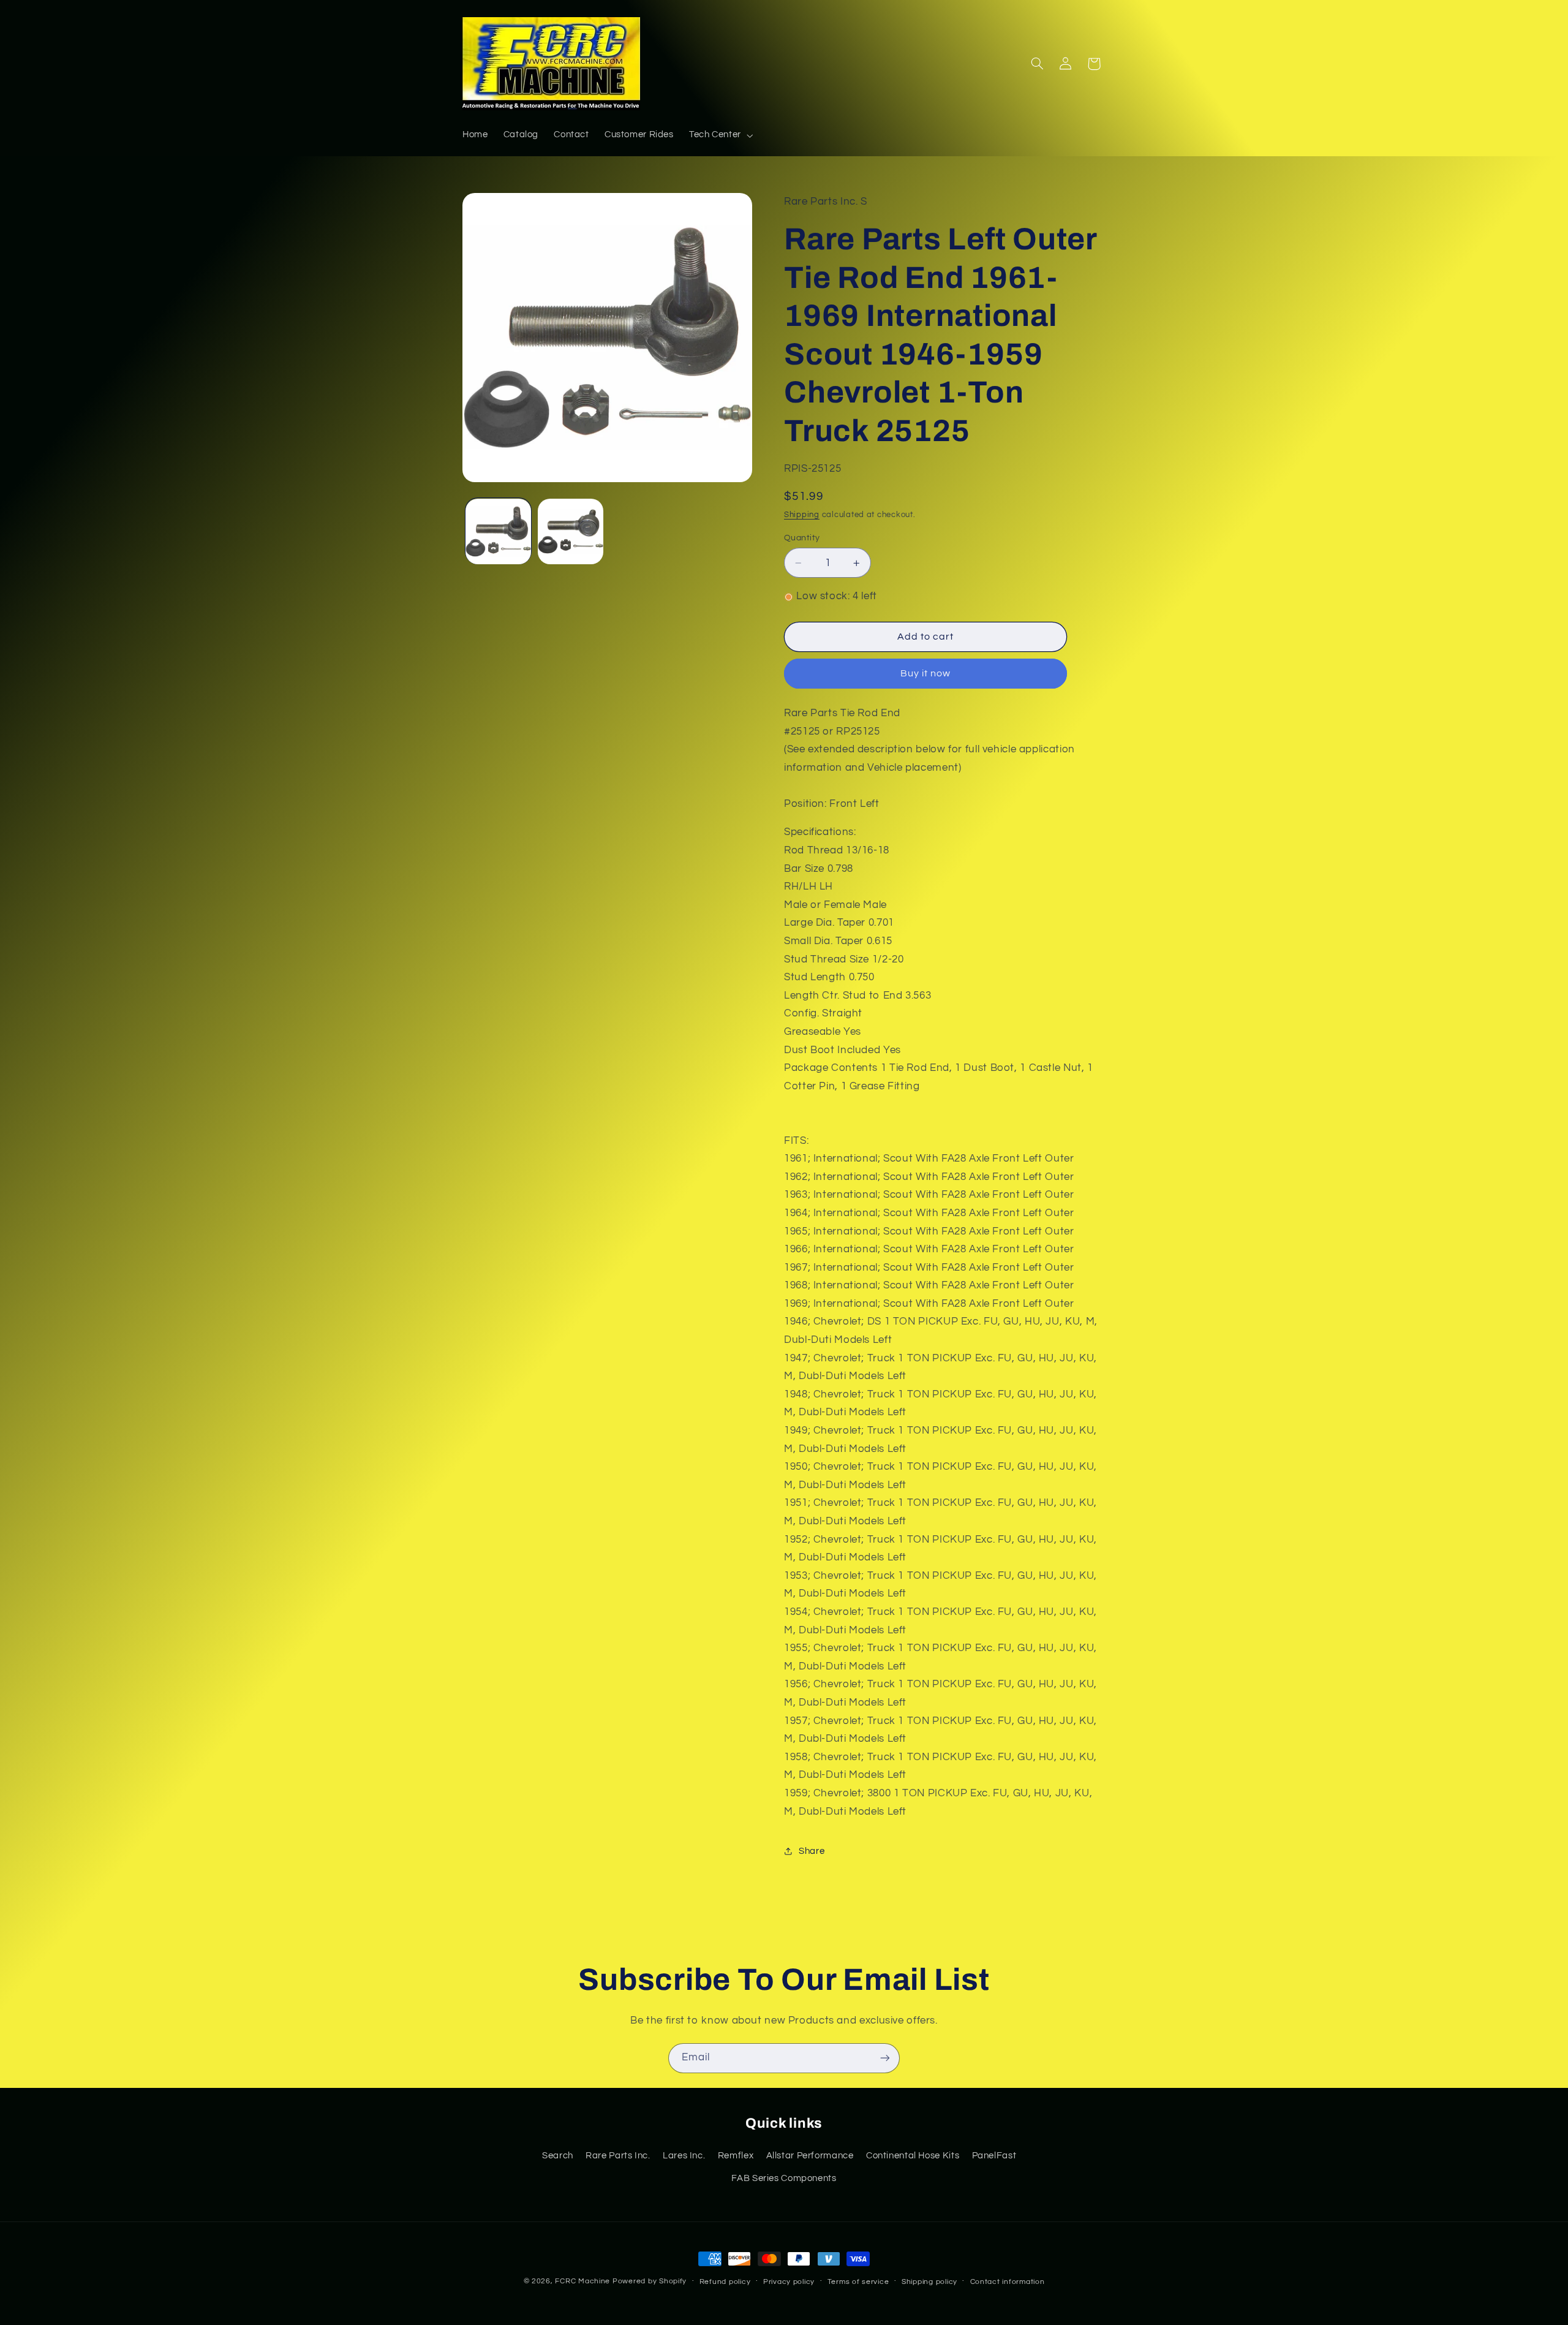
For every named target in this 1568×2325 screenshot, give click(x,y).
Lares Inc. (684, 2156)
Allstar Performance (810, 2156)
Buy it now (926, 674)
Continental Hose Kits (913, 2156)
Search (558, 2156)
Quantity (802, 538)
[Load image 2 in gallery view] (571, 531)
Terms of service (858, 2282)
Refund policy (725, 2282)
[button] (720, 135)
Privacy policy (789, 2282)
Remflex (736, 2156)
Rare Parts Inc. (618, 2156)
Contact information (1008, 2282)
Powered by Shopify (650, 2281)
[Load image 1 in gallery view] (498, 531)
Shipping (802, 515)
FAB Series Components (784, 2178)
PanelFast (994, 2156)
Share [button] (812, 1851)
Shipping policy (929, 2282)
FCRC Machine (582, 2281)
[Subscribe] (885, 2058)
